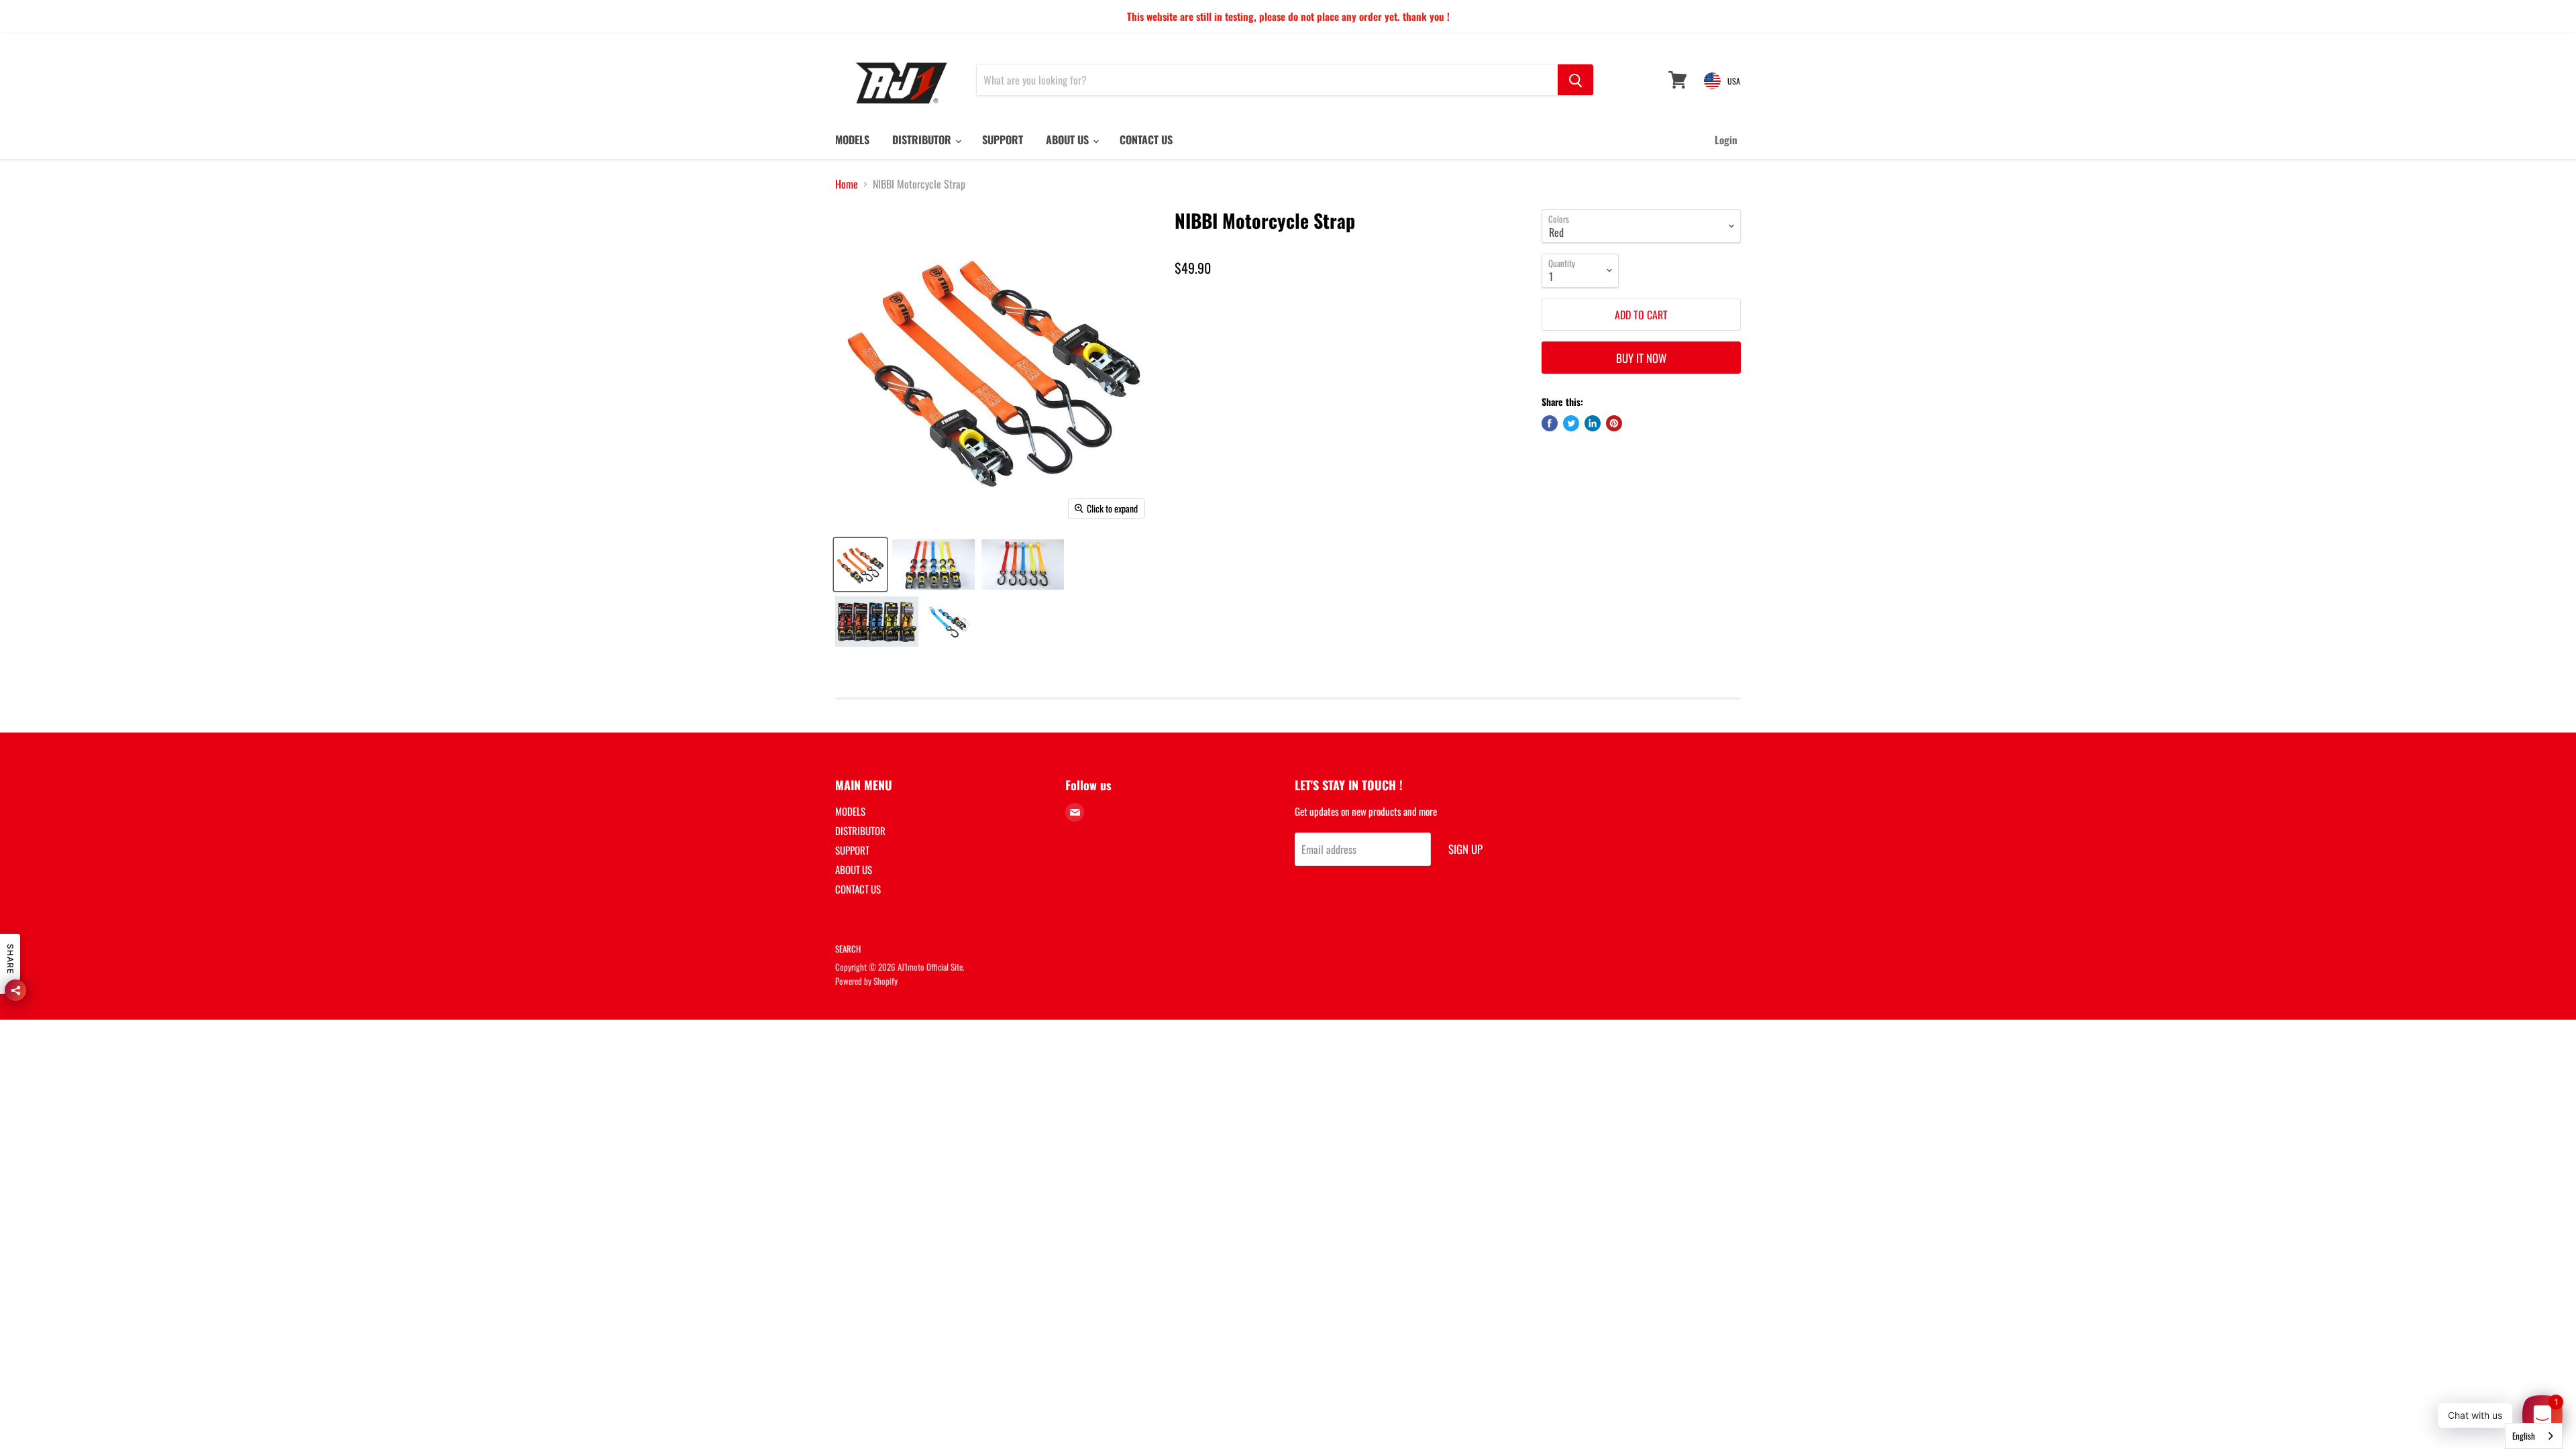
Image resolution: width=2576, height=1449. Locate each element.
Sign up (1465, 849)
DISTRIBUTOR (923, 140)
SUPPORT (1003, 140)
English (2524, 1436)
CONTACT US (1146, 140)
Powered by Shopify (866, 981)
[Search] (1575, 80)
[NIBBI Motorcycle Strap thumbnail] (860, 565)
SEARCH (848, 949)
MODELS (852, 140)
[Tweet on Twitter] (1571, 423)
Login (1726, 140)
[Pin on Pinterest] (1614, 423)
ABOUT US (1069, 140)
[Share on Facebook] (1550, 423)
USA (1734, 81)
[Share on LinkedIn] (1593, 423)
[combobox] (2534, 1436)
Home (847, 184)
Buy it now (1641, 358)
